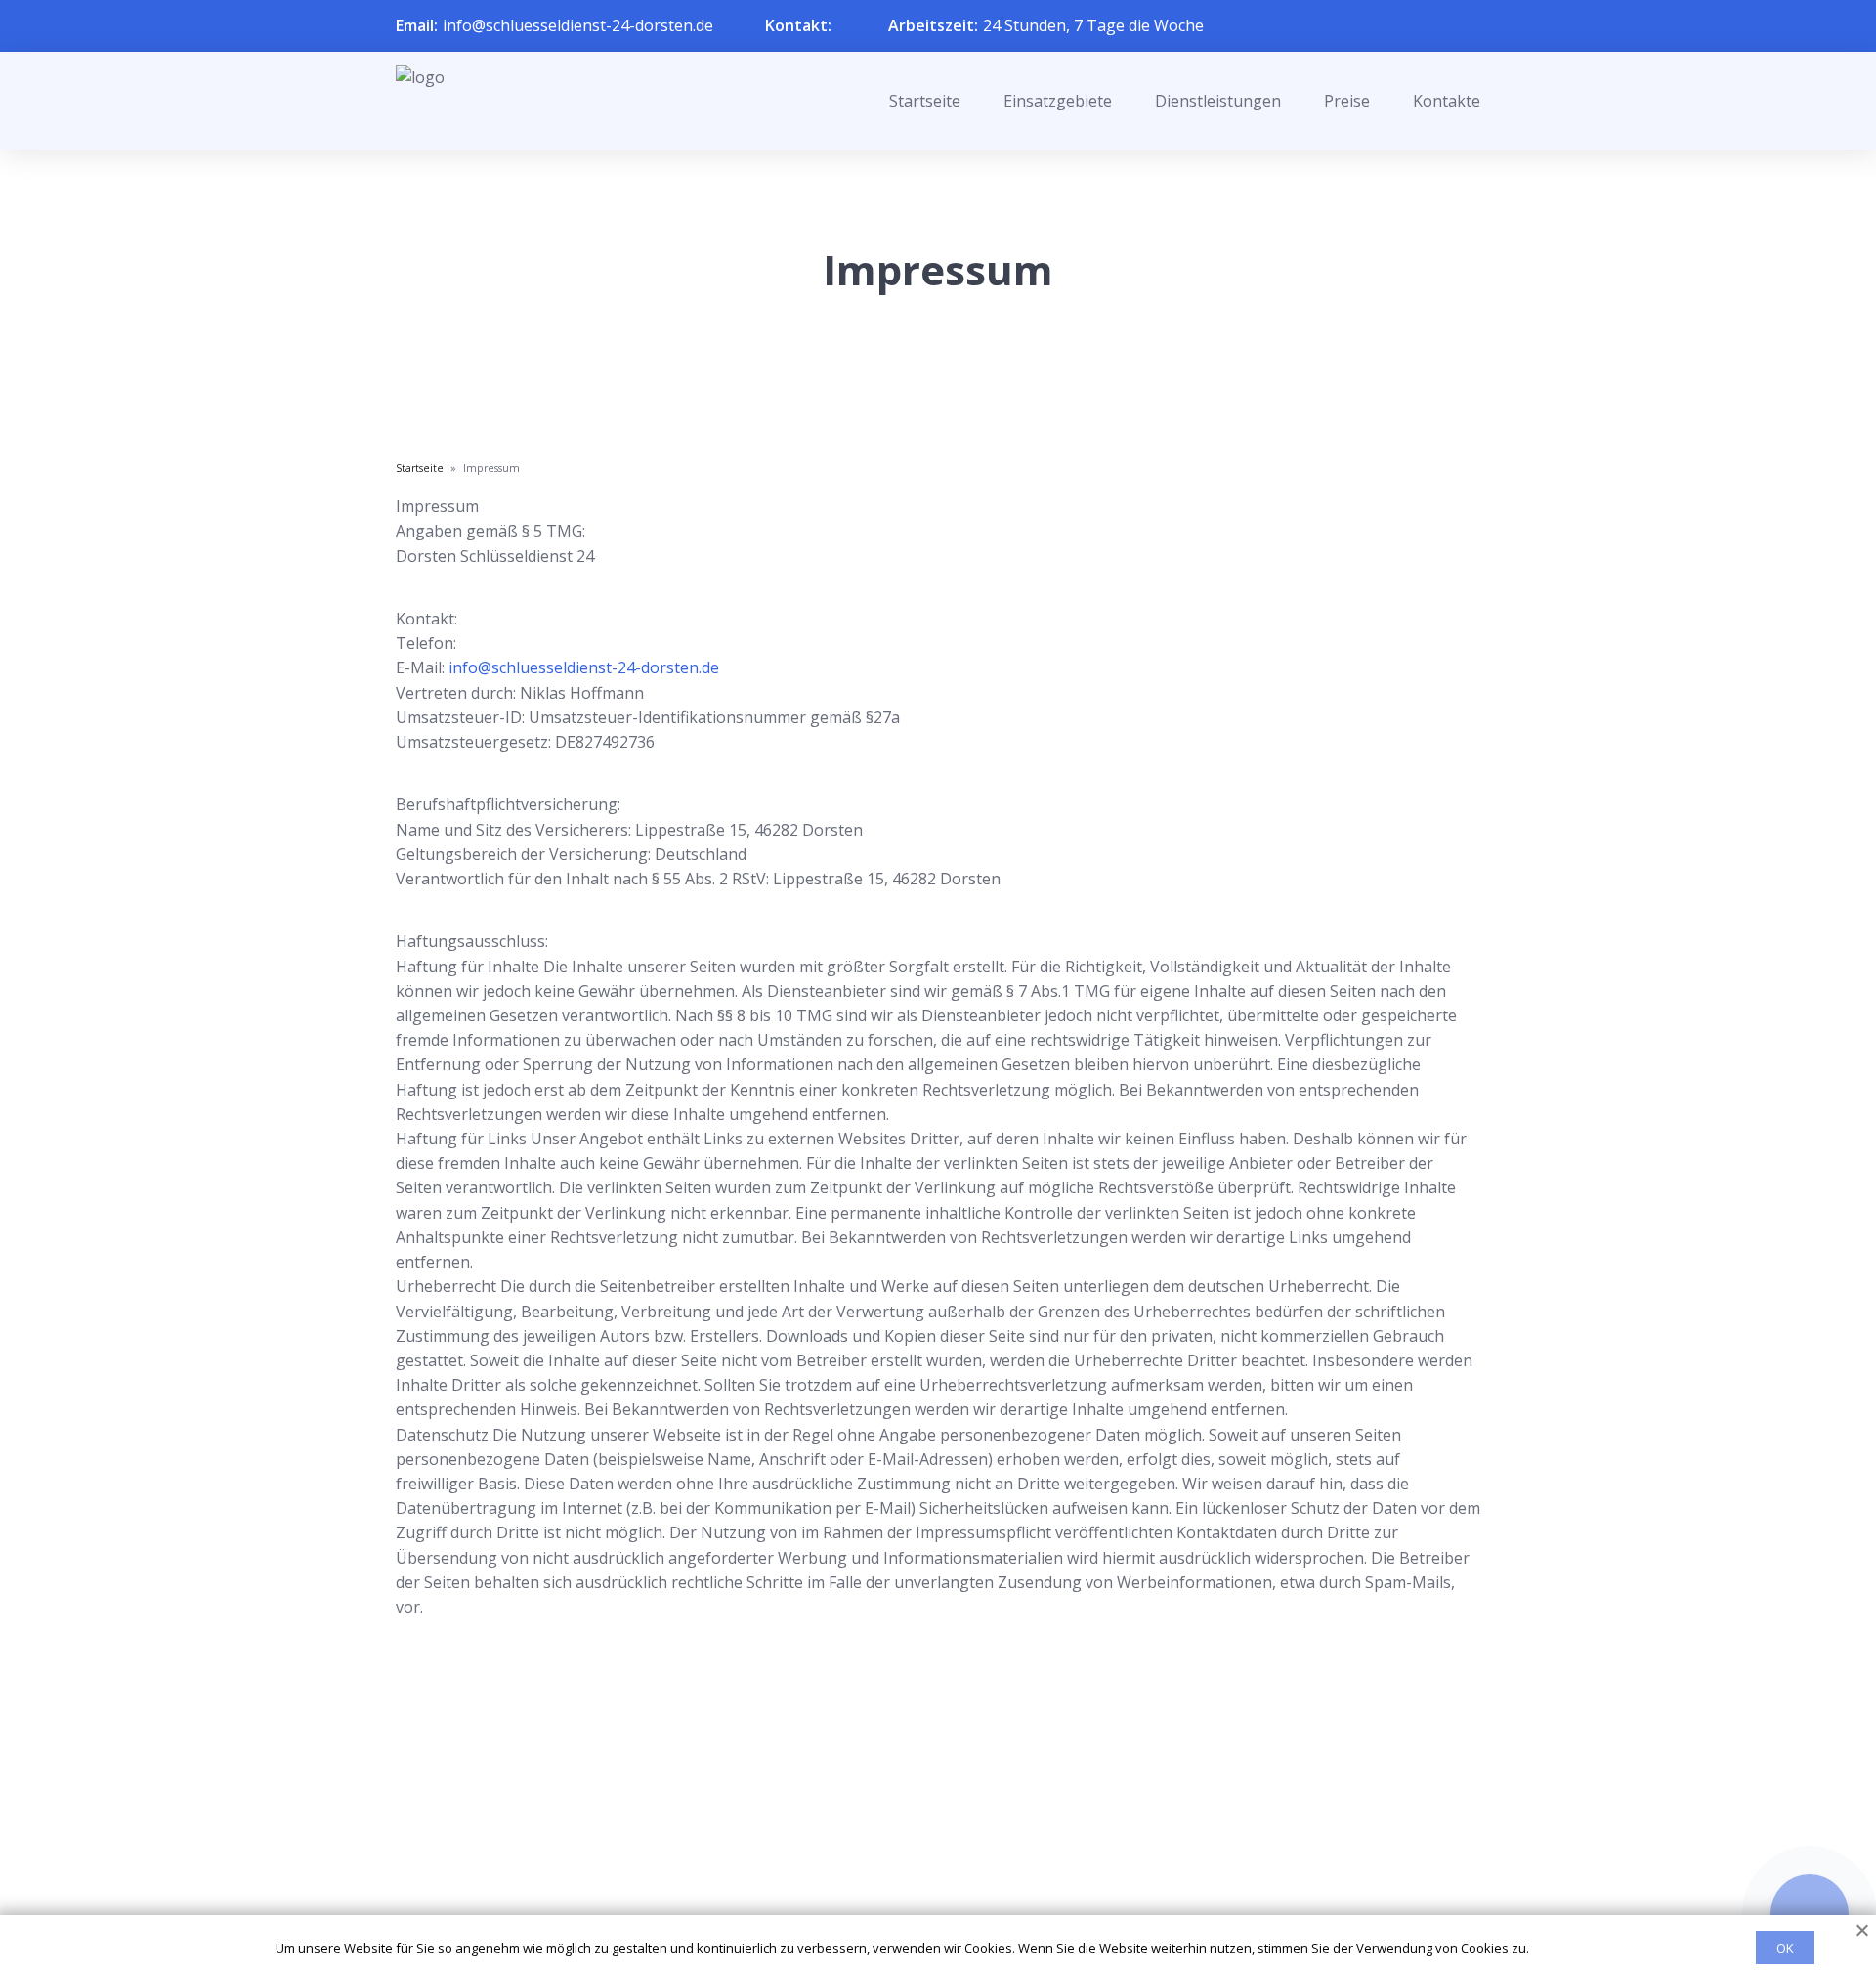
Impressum (926, 1894)
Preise (1347, 101)
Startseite (925, 101)
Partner (913, 1863)
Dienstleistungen (1218, 101)
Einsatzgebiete (1058, 101)
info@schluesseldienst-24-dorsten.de (578, 25)
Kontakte (1447, 101)
